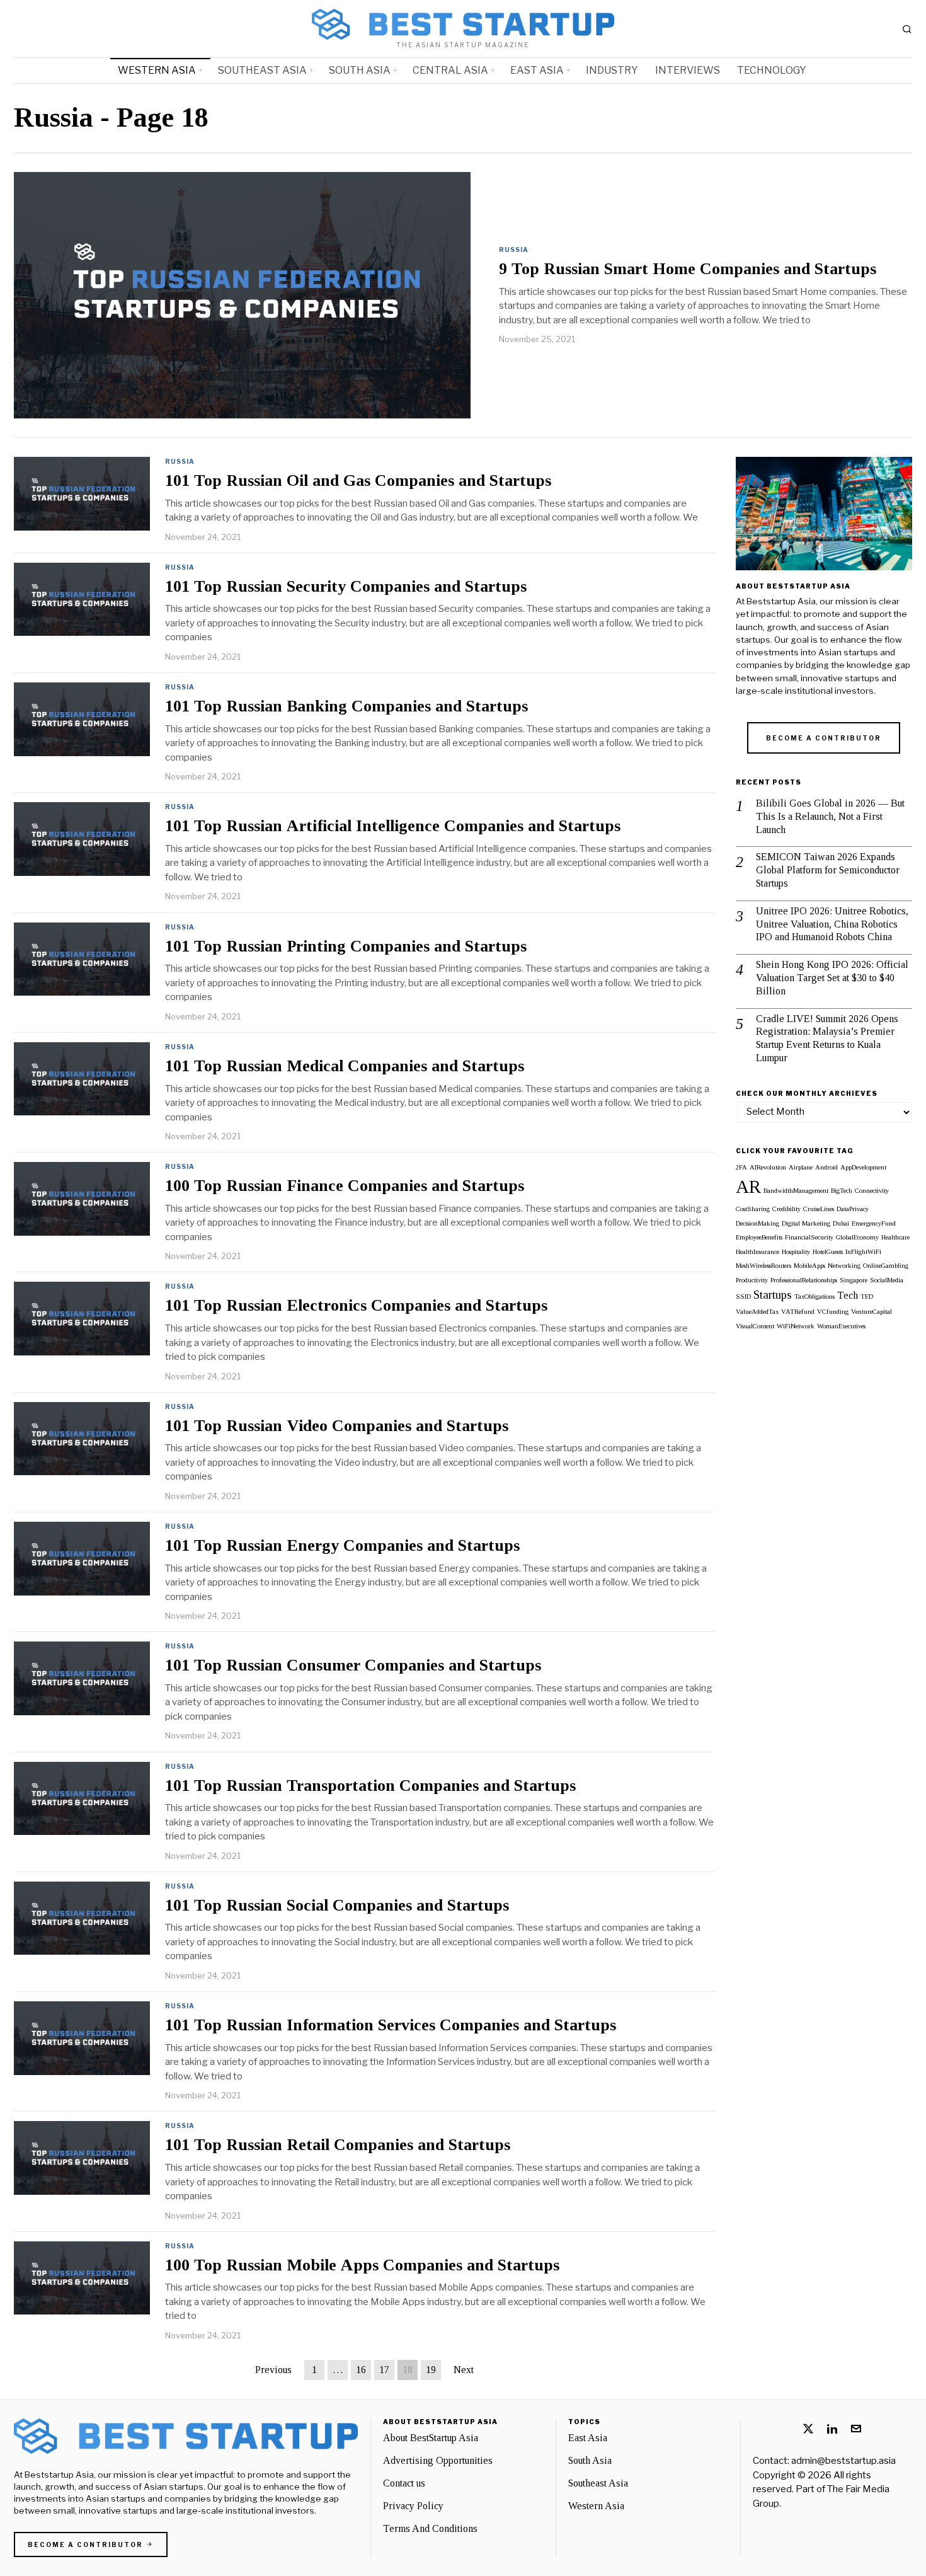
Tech (848, 1295)
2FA (741, 1167)
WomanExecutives (841, 1326)
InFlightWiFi (863, 1252)
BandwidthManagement (796, 1191)
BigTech (842, 1191)
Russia (514, 250)
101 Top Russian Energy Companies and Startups (342, 1546)
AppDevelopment (863, 1167)
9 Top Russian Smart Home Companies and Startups (688, 269)
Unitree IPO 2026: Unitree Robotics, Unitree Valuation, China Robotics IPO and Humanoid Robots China (832, 924)
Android (826, 1167)
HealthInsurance (757, 1252)
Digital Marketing (806, 1223)
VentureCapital (872, 1312)
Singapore (854, 1280)
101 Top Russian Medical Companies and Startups (345, 1066)
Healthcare (895, 1237)
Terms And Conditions (430, 2528)
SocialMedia (887, 1280)
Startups (773, 1295)
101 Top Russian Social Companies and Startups (337, 1906)
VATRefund (798, 1312)
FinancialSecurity (809, 1237)
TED (867, 1297)
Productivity (752, 1280)
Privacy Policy (413, 2506)
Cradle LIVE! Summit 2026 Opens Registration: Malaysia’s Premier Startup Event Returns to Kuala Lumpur (827, 1038)
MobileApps (809, 1266)
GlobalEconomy (857, 1237)
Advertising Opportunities (438, 2460)
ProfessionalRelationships (804, 1280)
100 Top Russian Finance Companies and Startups (345, 1186)
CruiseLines (819, 1209)
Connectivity (872, 1191)
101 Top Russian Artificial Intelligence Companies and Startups (393, 826)
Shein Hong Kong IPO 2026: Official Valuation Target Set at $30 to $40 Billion (832, 978)
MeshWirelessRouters (763, 1266)
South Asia (590, 2460)
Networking (844, 1266)
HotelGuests (828, 1252)
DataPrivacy (853, 1209)
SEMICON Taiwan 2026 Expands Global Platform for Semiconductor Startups (828, 870)
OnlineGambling (886, 1266)
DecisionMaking (757, 1223)
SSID (743, 1297)
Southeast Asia (598, 2483)
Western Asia (596, 2506)
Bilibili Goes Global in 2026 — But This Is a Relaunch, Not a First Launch (830, 816)
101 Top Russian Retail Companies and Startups (338, 2145)
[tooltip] (808, 2429)
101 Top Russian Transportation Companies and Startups (370, 1786)
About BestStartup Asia (431, 2438)
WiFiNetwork (796, 1326)
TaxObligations (815, 1297)
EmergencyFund (874, 1223)
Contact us (404, 2483)
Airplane (801, 1167)
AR (748, 1187)
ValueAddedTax (757, 1312)
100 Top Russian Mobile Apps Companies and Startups (362, 2265)
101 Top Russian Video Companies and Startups (337, 1426)
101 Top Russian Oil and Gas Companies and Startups (358, 481)
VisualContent (755, 1326)
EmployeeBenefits (759, 1237)
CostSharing (753, 1209)
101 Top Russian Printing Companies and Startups (346, 946)
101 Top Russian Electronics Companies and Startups (356, 1306)
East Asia (588, 2438)
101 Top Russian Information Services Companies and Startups (391, 2025)
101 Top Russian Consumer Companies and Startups (353, 1665)
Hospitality (796, 1252)
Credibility (786, 1209)
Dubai (841, 1223)
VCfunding (833, 1312)
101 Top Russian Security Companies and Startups (346, 587)
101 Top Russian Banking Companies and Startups (346, 706)
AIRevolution (768, 1167)
